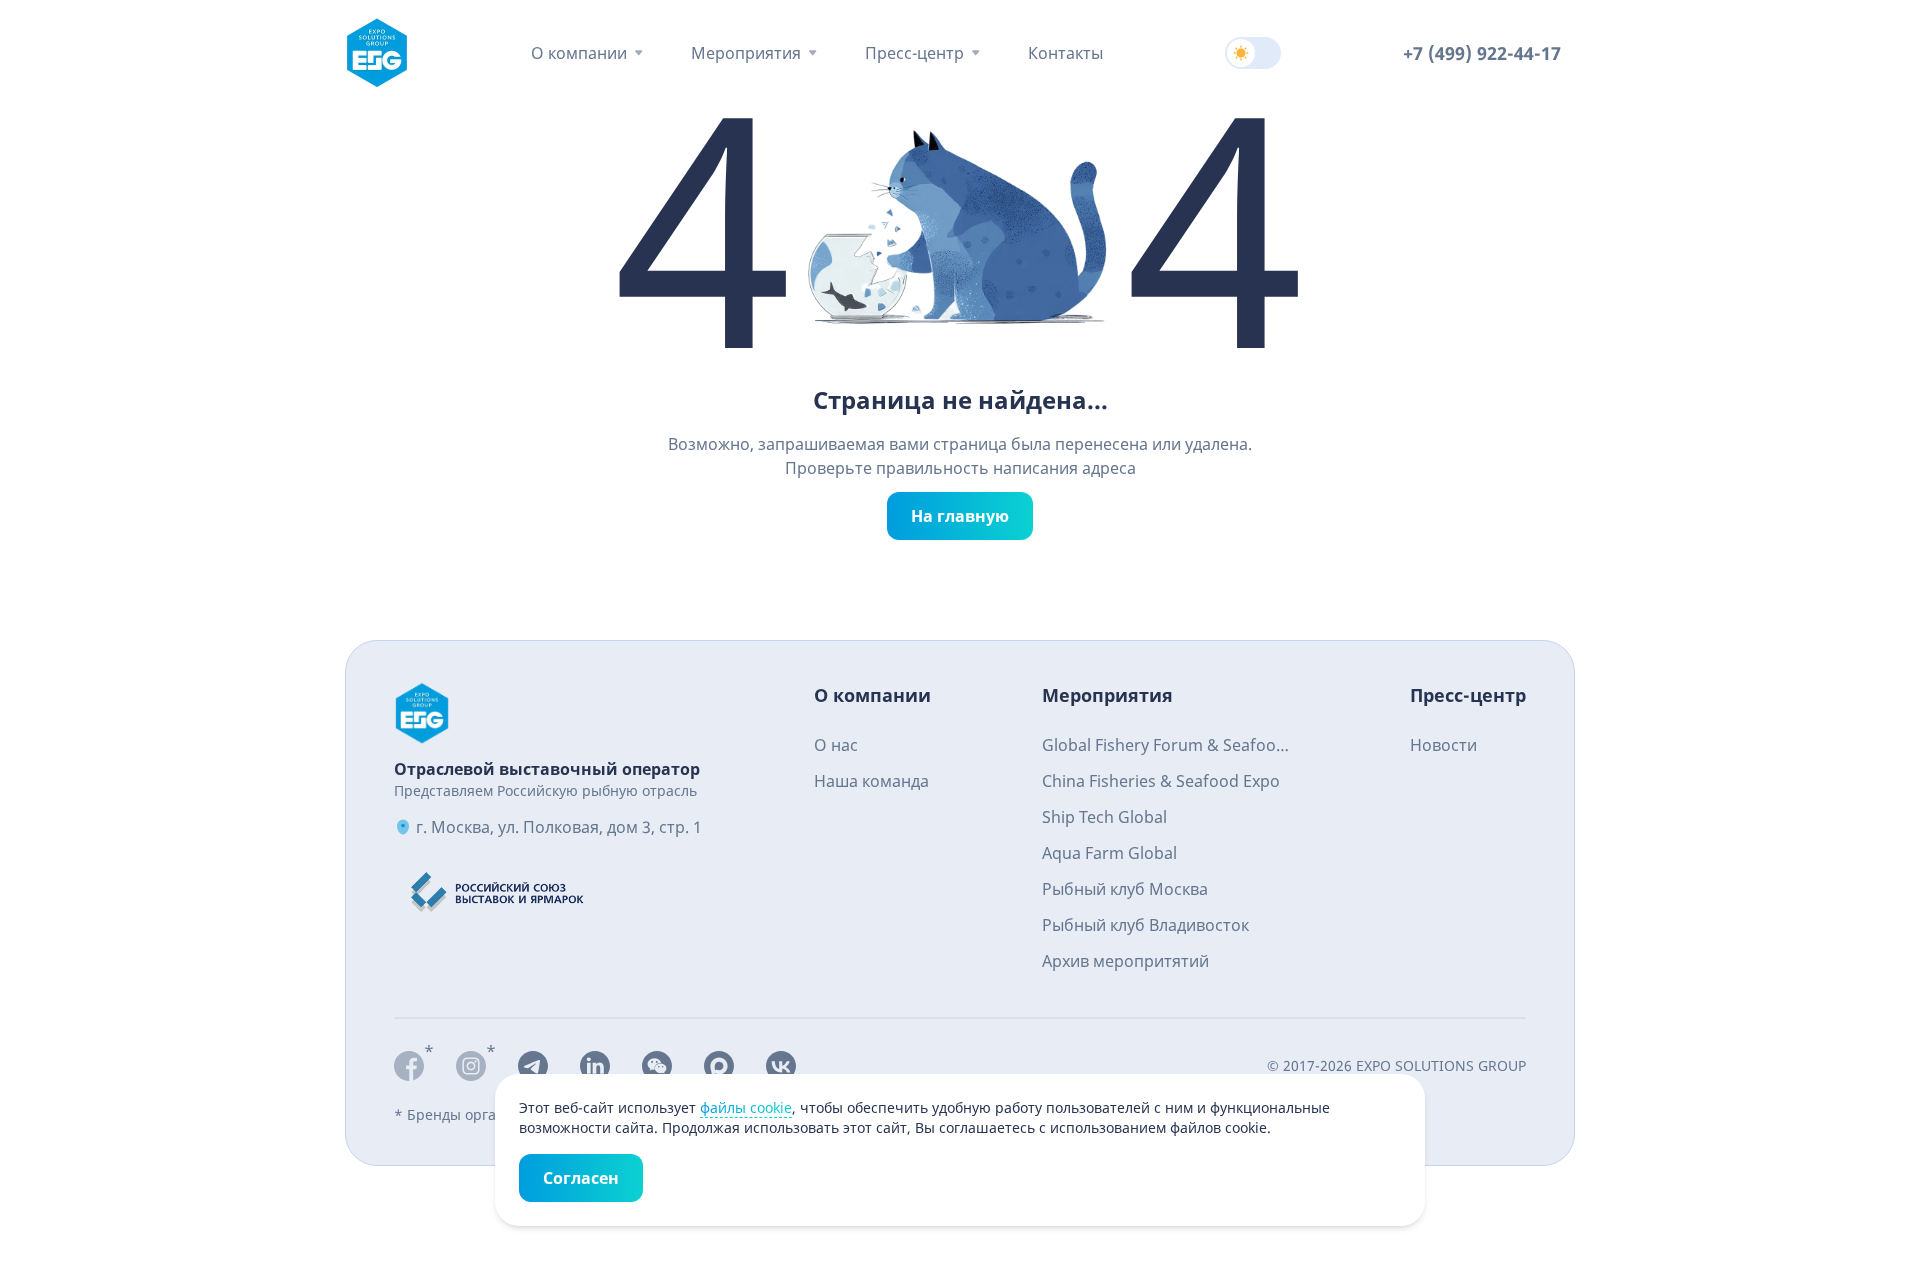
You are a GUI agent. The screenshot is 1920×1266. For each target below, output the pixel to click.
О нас (836, 745)
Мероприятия (746, 53)
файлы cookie (746, 1107)
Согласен (581, 1178)
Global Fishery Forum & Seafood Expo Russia (1164, 747)
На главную (960, 516)
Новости (1443, 745)
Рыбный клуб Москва (1125, 889)
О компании (579, 53)
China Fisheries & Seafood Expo (1161, 781)
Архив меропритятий (1125, 961)
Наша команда (871, 781)
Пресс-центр (914, 53)
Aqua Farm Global (1109, 853)
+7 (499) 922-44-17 (1482, 53)
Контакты (1065, 53)
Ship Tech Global (1104, 817)
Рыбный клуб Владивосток (1145, 925)
